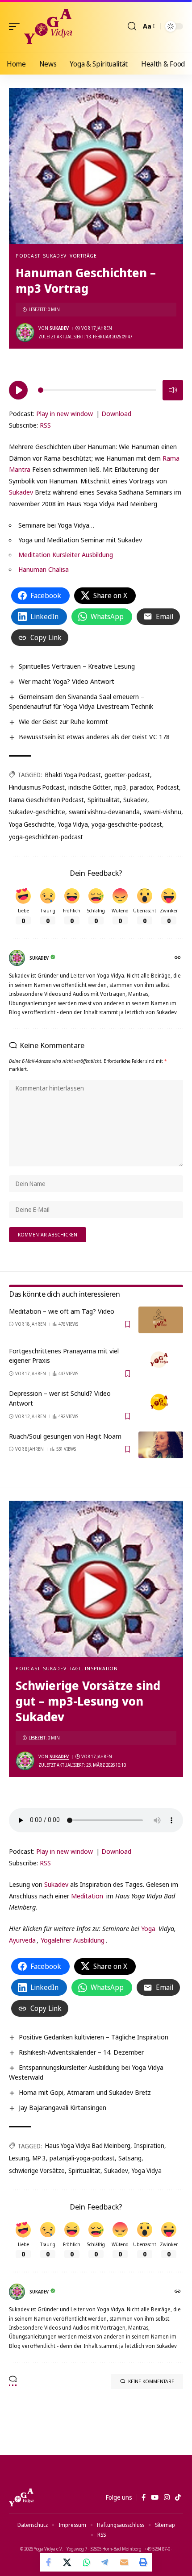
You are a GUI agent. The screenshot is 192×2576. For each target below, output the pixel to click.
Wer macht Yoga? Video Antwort (67, 681)
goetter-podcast (127, 775)
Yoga (148, 1928)
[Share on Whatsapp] (87, 2562)
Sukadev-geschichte (37, 812)
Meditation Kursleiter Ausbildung (66, 554)
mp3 (120, 787)
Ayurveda (22, 1940)
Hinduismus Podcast (37, 787)
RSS (45, 425)
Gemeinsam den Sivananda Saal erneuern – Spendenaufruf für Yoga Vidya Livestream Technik (81, 701)
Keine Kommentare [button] (151, 2381)
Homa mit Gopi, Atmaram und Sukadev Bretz (85, 2092)
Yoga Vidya (73, 824)
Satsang (130, 2158)
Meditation (87, 1896)
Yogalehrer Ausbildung (73, 1940)
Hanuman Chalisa (44, 569)
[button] (17, 26)
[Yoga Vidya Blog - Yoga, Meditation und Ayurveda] (48, 26)
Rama (171, 458)
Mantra (21, 469)
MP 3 (39, 2158)
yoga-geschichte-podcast (127, 824)
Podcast (28, 256)
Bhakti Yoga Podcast (73, 775)
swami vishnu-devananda (104, 812)
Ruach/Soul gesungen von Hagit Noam (65, 1436)
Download (116, 413)
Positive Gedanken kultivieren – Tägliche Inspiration (94, 2037)
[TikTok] (178, 2497)
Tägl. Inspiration (94, 1668)
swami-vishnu (162, 812)
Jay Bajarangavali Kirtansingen (63, 2107)
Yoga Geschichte (32, 824)
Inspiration (149, 2145)
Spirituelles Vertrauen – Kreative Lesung (77, 666)
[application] (96, 389)
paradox (142, 787)
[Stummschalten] (173, 390)
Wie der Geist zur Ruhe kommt (63, 721)
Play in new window (65, 413)
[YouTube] (155, 2497)
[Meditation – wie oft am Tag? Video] (161, 1320)
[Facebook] (144, 2497)
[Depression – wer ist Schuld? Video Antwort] (161, 1402)
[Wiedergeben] (18, 390)
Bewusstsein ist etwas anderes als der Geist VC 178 (94, 737)
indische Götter (90, 787)
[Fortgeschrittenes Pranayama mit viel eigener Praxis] (161, 1360)
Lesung (19, 2158)
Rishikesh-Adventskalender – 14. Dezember (81, 2052)
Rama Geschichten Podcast (46, 800)
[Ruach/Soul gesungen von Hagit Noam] (161, 1445)
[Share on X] (68, 2562)
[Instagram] (167, 2497)
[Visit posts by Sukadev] (25, 333)
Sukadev (54, 256)
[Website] (178, 958)
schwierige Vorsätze (37, 2170)
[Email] (124, 2562)
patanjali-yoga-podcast (82, 2158)
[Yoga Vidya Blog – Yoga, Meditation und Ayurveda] (21, 2497)
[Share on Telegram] (105, 2562)
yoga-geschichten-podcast (46, 837)
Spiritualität (104, 800)
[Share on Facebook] (49, 2562)
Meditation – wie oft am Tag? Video (62, 1311)
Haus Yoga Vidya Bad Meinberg (88, 2145)
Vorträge (83, 256)
